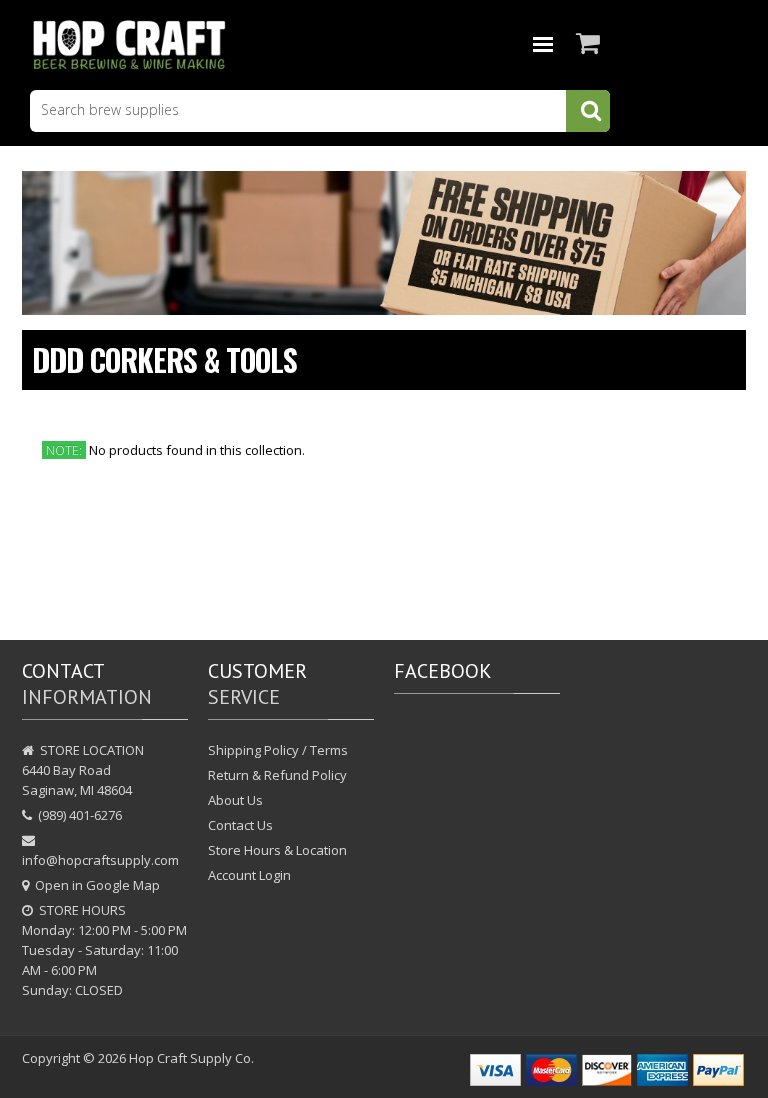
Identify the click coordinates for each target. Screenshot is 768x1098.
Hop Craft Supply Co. (191, 1058)
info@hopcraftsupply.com (100, 860)
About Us (235, 800)
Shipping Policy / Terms (278, 750)
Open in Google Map (97, 885)
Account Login (249, 875)
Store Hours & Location (277, 850)
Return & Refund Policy (277, 775)
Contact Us (240, 825)
